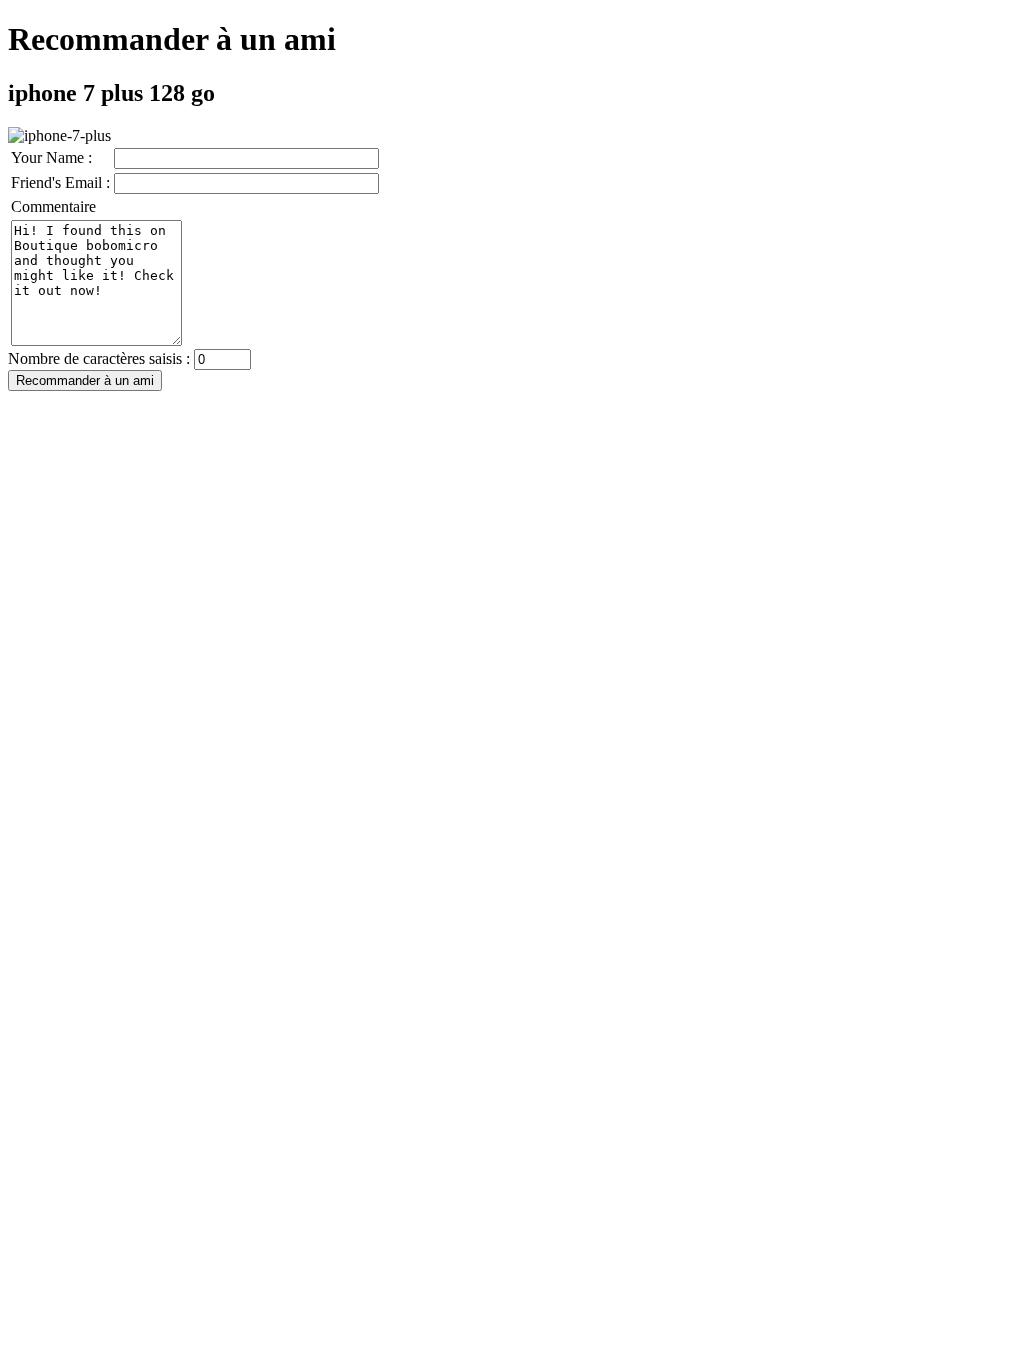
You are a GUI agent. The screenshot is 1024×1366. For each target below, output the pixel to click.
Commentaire (53, 206)
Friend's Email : (60, 182)
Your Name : (51, 157)
